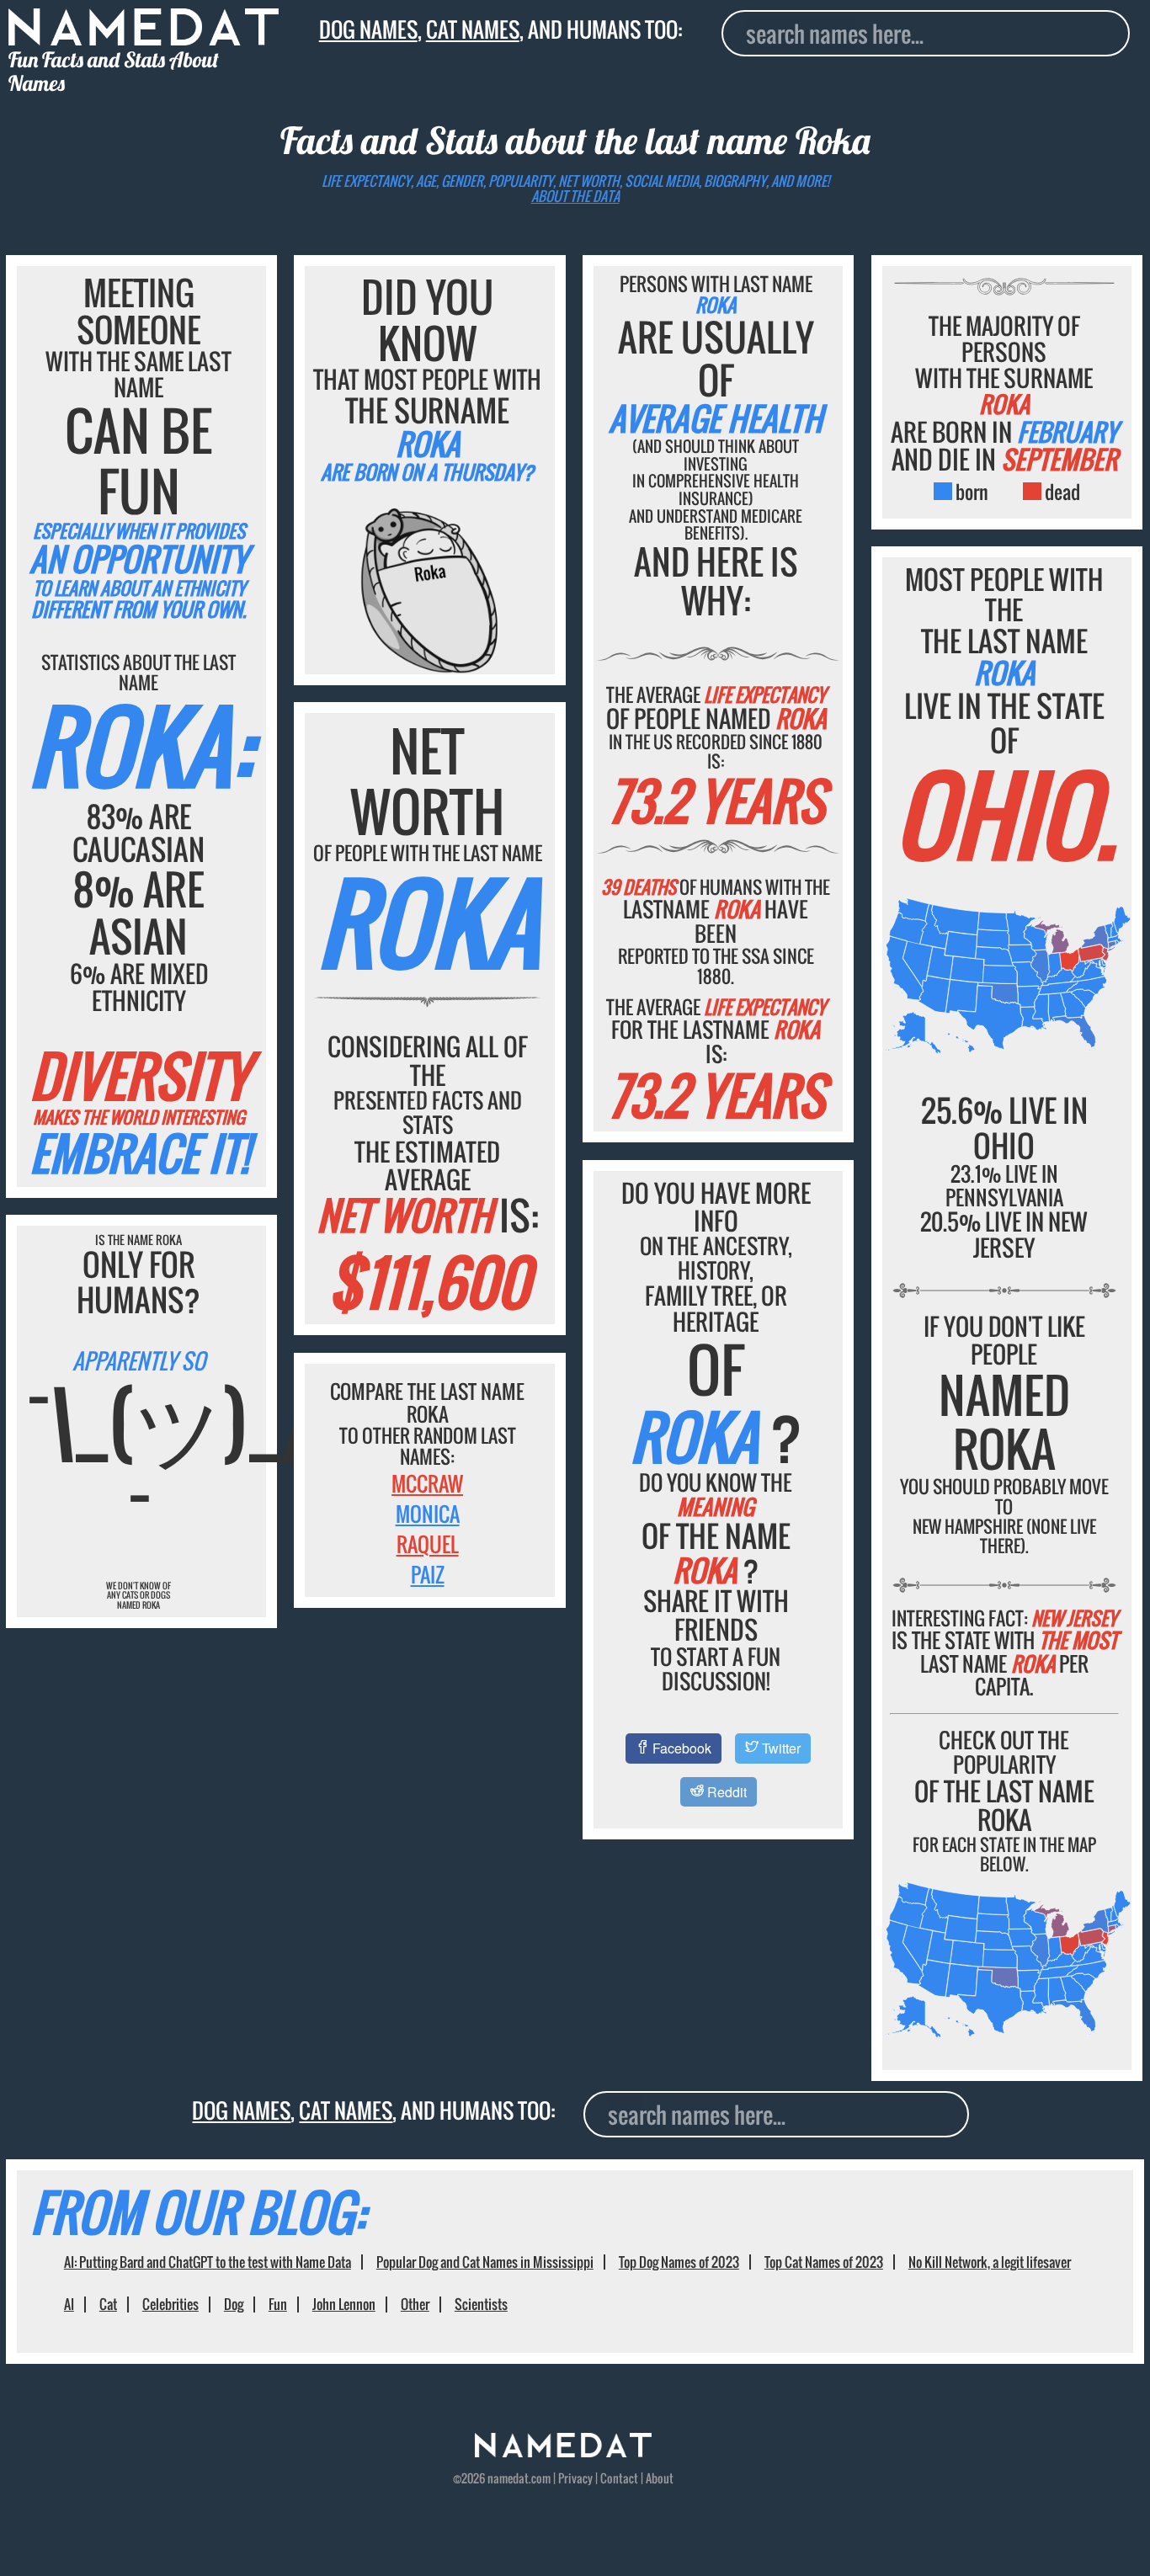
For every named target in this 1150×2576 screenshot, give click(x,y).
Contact (619, 2478)
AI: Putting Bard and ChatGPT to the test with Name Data (208, 2262)
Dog (234, 2304)
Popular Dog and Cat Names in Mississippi (485, 2262)
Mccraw (427, 1483)
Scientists (481, 2304)
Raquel (428, 1544)
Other (415, 2304)
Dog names (368, 29)
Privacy (575, 2478)
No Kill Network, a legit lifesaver (990, 2262)
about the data (575, 196)
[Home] (563, 2452)
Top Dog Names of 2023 (679, 2262)
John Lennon (344, 2304)
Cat (108, 2304)
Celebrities (170, 2304)
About (660, 2478)
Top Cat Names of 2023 (824, 2262)
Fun (278, 2304)
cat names (473, 29)
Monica (428, 1514)
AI (69, 2304)
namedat (508, 2478)
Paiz (428, 1574)
